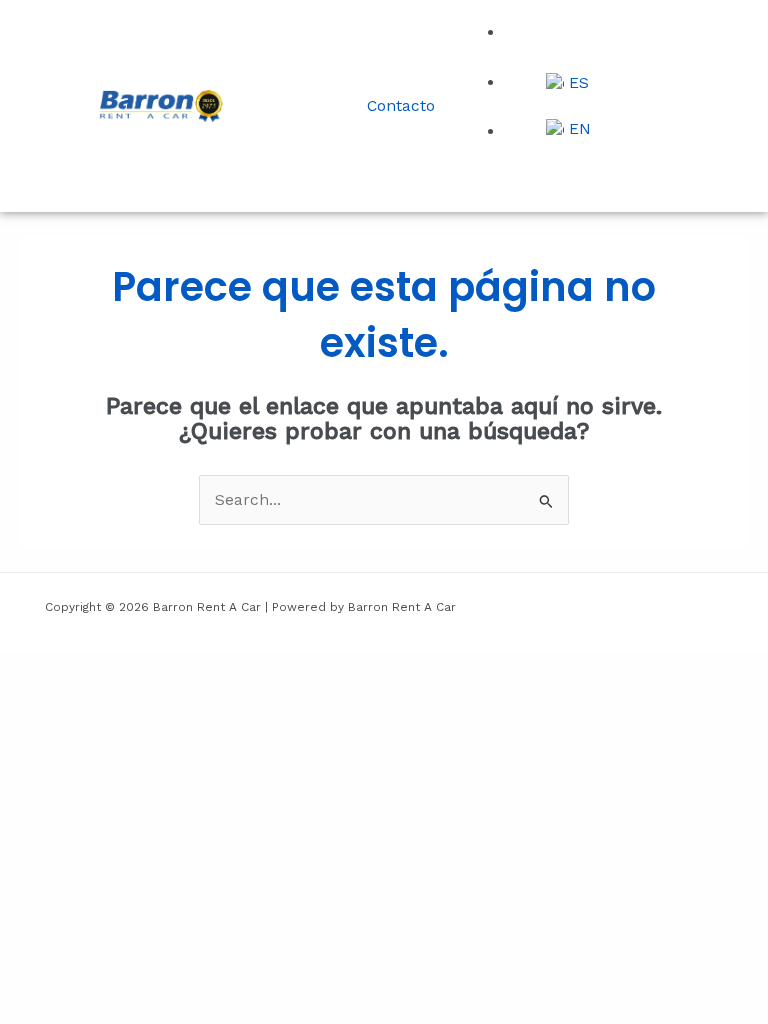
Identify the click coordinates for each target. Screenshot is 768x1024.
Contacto (401, 106)
